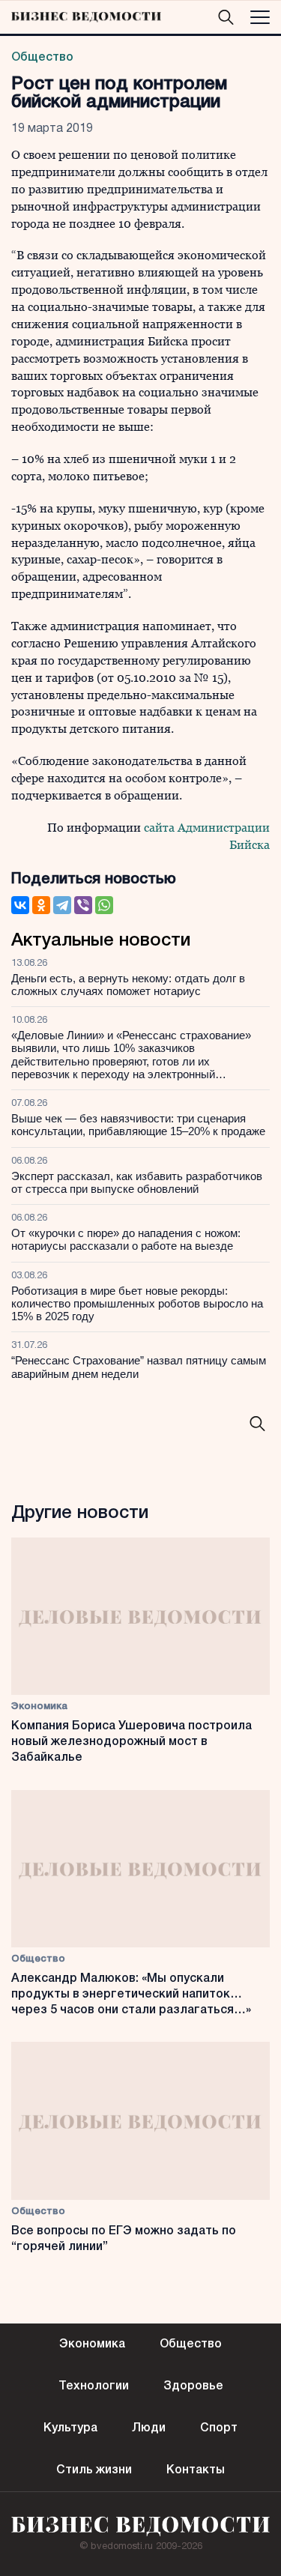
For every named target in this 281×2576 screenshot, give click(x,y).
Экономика (39, 1706)
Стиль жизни (94, 2470)
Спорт (219, 2428)
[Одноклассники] (41, 905)
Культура (70, 2428)
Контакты (196, 2470)
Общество (42, 58)
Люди (149, 2428)
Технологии (94, 2386)
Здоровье (193, 2386)
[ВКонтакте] (20, 905)
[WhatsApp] (104, 905)
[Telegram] (62, 905)
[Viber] (83, 905)
